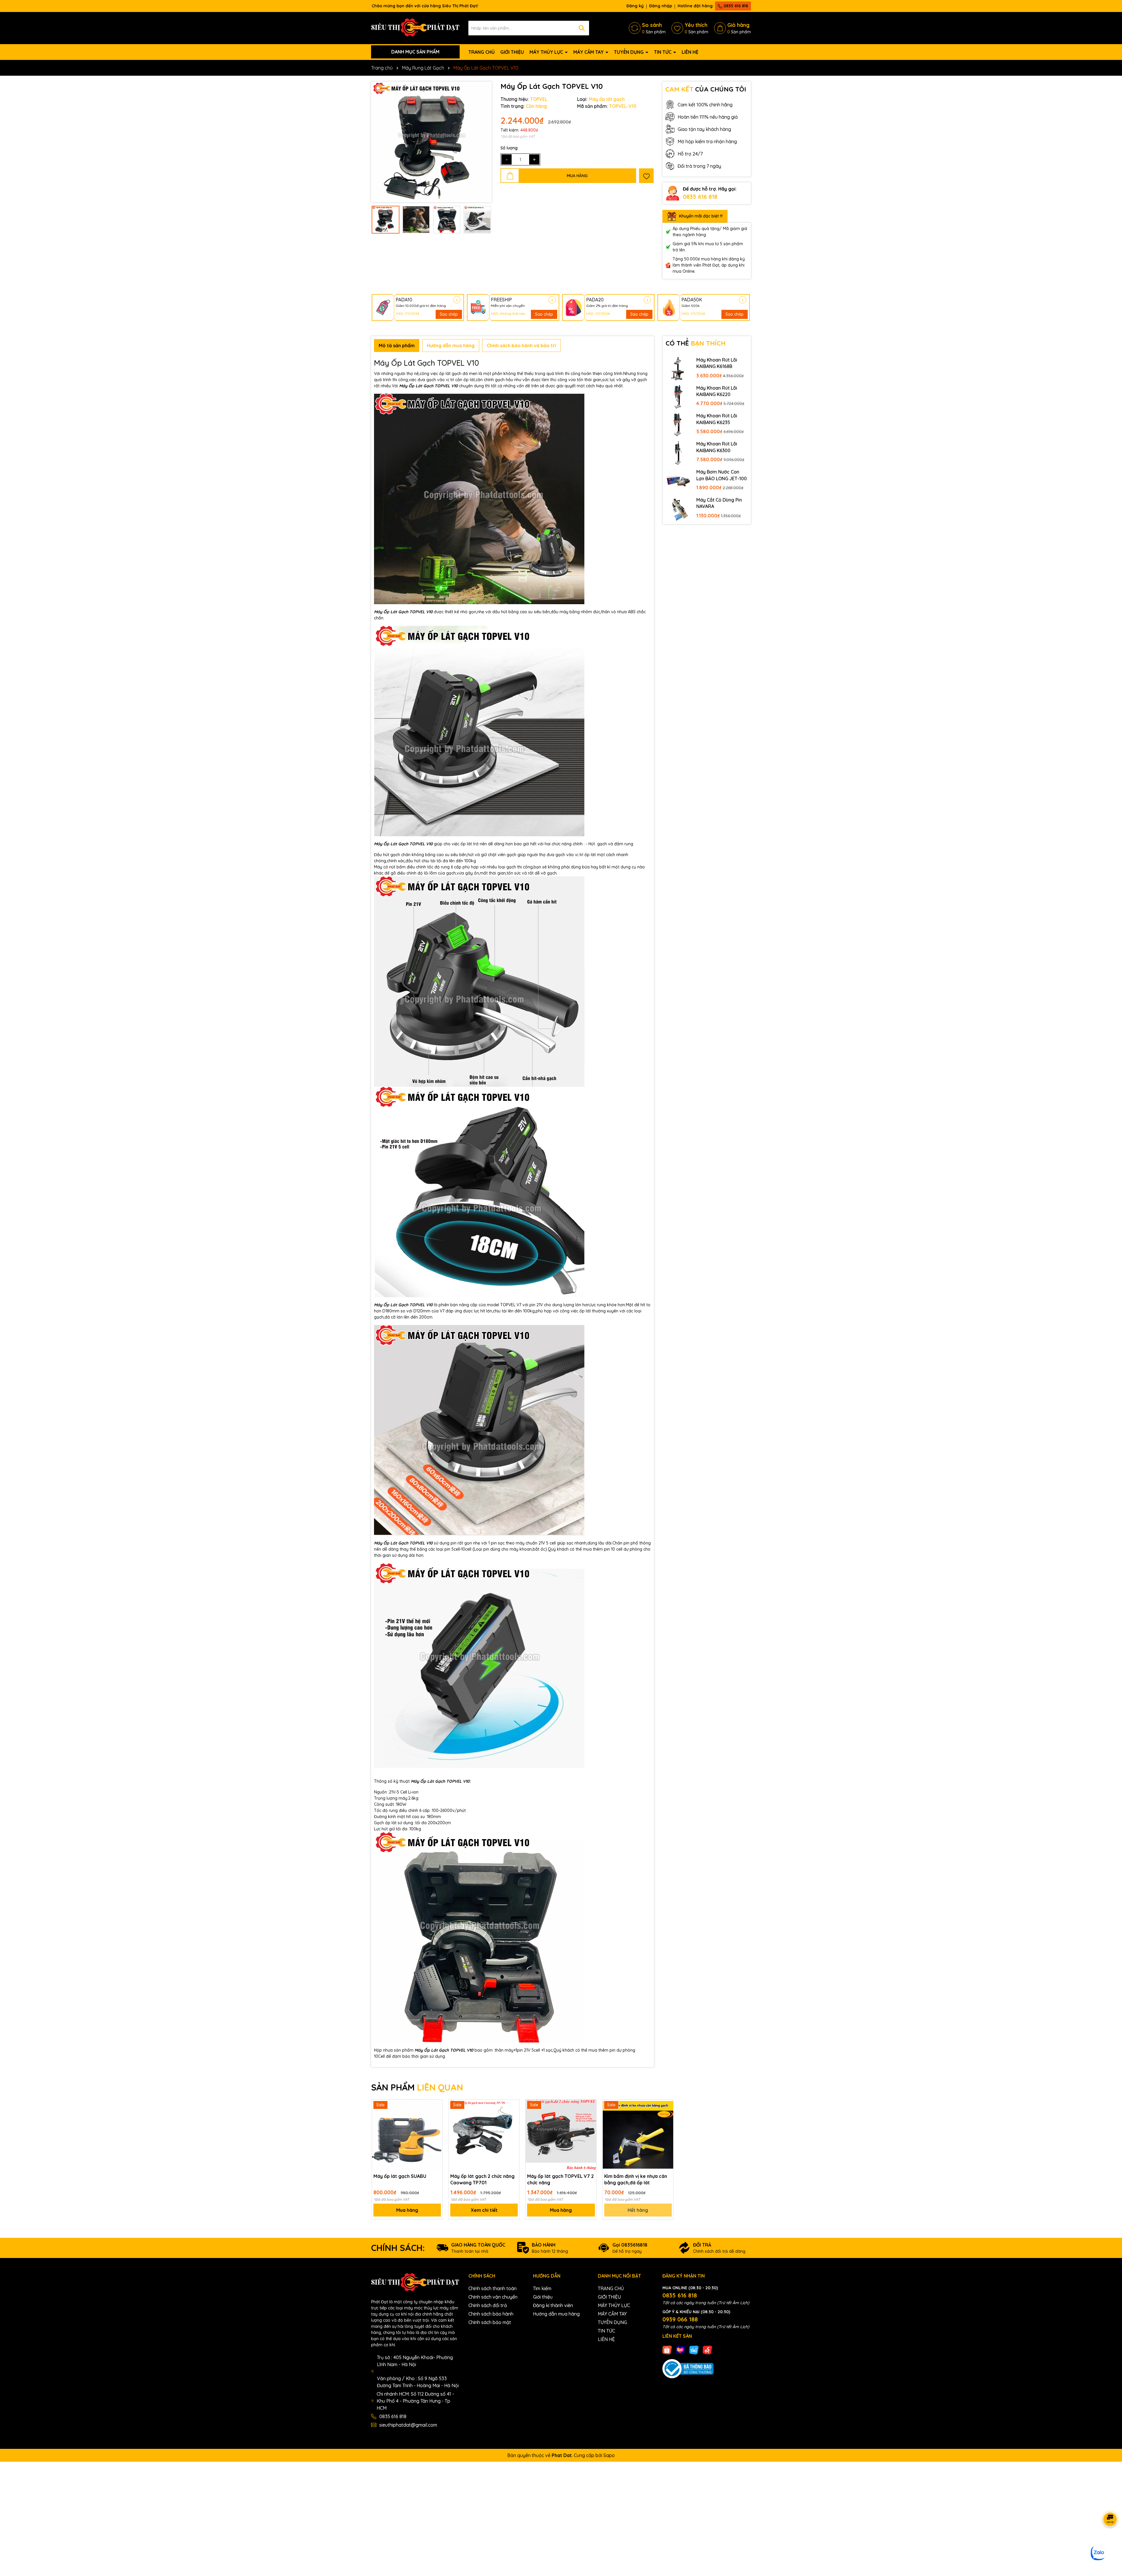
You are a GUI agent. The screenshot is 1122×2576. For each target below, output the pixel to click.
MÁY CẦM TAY (589, 52)
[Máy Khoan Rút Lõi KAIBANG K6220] (678, 397)
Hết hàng (638, 2210)
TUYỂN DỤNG (629, 52)
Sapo (609, 2455)
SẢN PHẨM (417, 2087)
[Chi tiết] (457, 300)
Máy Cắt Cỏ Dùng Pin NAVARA (719, 503)
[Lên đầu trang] (1110, 2541)
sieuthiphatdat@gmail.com (408, 2425)
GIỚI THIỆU (512, 52)
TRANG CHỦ (482, 52)
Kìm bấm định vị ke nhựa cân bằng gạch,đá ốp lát (636, 2179)
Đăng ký (635, 6)
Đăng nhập (661, 6)
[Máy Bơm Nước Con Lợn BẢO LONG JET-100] (678, 481)
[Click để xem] (431, 142)
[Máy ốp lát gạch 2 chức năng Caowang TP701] (484, 2135)
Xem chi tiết (484, 2210)
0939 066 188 (680, 2319)
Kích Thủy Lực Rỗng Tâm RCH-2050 (65, 2552)
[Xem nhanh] (436, 2126)
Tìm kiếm (542, 2288)
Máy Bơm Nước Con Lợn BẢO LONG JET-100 (722, 475)
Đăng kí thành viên (553, 2305)
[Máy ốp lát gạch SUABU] (407, 2135)
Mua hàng (407, 2210)
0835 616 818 (735, 6)
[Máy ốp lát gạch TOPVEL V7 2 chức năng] (561, 2135)
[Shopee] (667, 2349)
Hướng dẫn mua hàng (556, 2314)
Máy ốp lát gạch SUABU (400, 2176)
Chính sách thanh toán (492, 2288)
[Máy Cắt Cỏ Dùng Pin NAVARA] (678, 509)
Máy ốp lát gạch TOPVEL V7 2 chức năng (560, 2179)
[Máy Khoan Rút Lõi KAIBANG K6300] (678, 452)
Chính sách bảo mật (490, 2322)
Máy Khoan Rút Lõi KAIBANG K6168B (717, 363)
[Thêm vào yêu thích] (646, 176)
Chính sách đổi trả (488, 2305)
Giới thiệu (543, 2297)
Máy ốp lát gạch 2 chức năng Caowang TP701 (482, 2179)
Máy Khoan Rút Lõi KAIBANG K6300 (717, 447)
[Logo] (415, 27)
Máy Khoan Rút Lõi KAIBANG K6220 (717, 391)
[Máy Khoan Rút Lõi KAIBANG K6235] (678, 424)
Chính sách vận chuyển (493, 2297)
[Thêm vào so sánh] (436, 2116)
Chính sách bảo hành (491, 2314)
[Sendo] (707, 2349)
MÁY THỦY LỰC (547, 52)
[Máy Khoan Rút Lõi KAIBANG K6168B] (678, 369)
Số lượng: (509, 148)
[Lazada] (681, 2349)
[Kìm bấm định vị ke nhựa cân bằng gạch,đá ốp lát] (638, 2135)
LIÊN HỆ (690, 52)
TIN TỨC (663, 52)
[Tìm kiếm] (582, 28)
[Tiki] (694, 2349)
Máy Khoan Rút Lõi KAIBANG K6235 (717, 419)
